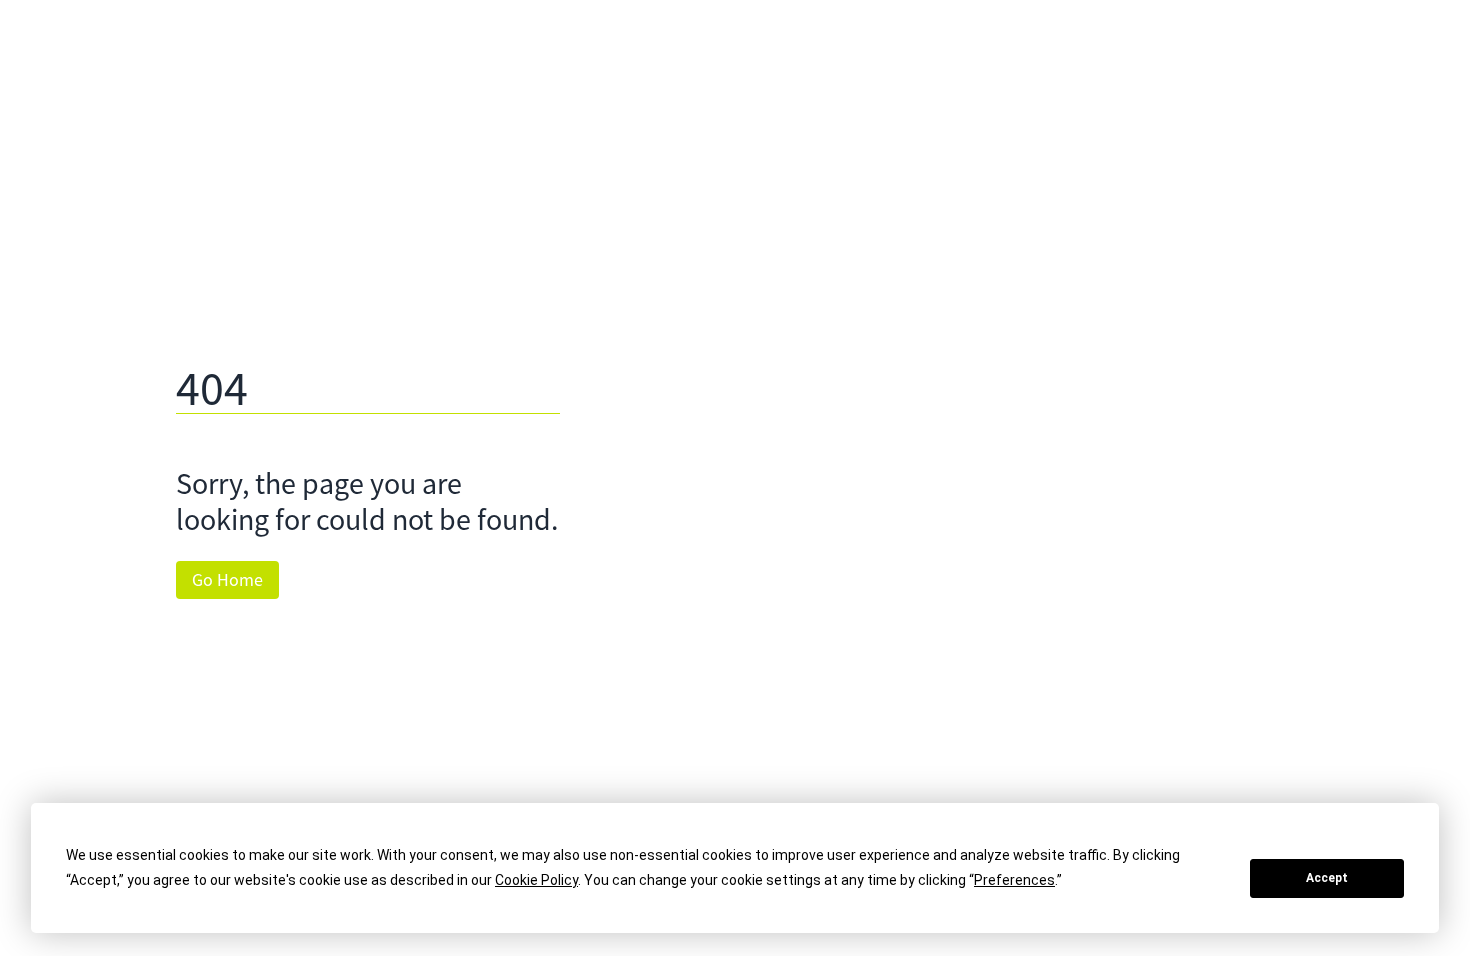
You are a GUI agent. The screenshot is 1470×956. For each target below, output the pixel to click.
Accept (1327, 878)
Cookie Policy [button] (536, 880)
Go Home (227, 580)
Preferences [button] (1014, 880)
